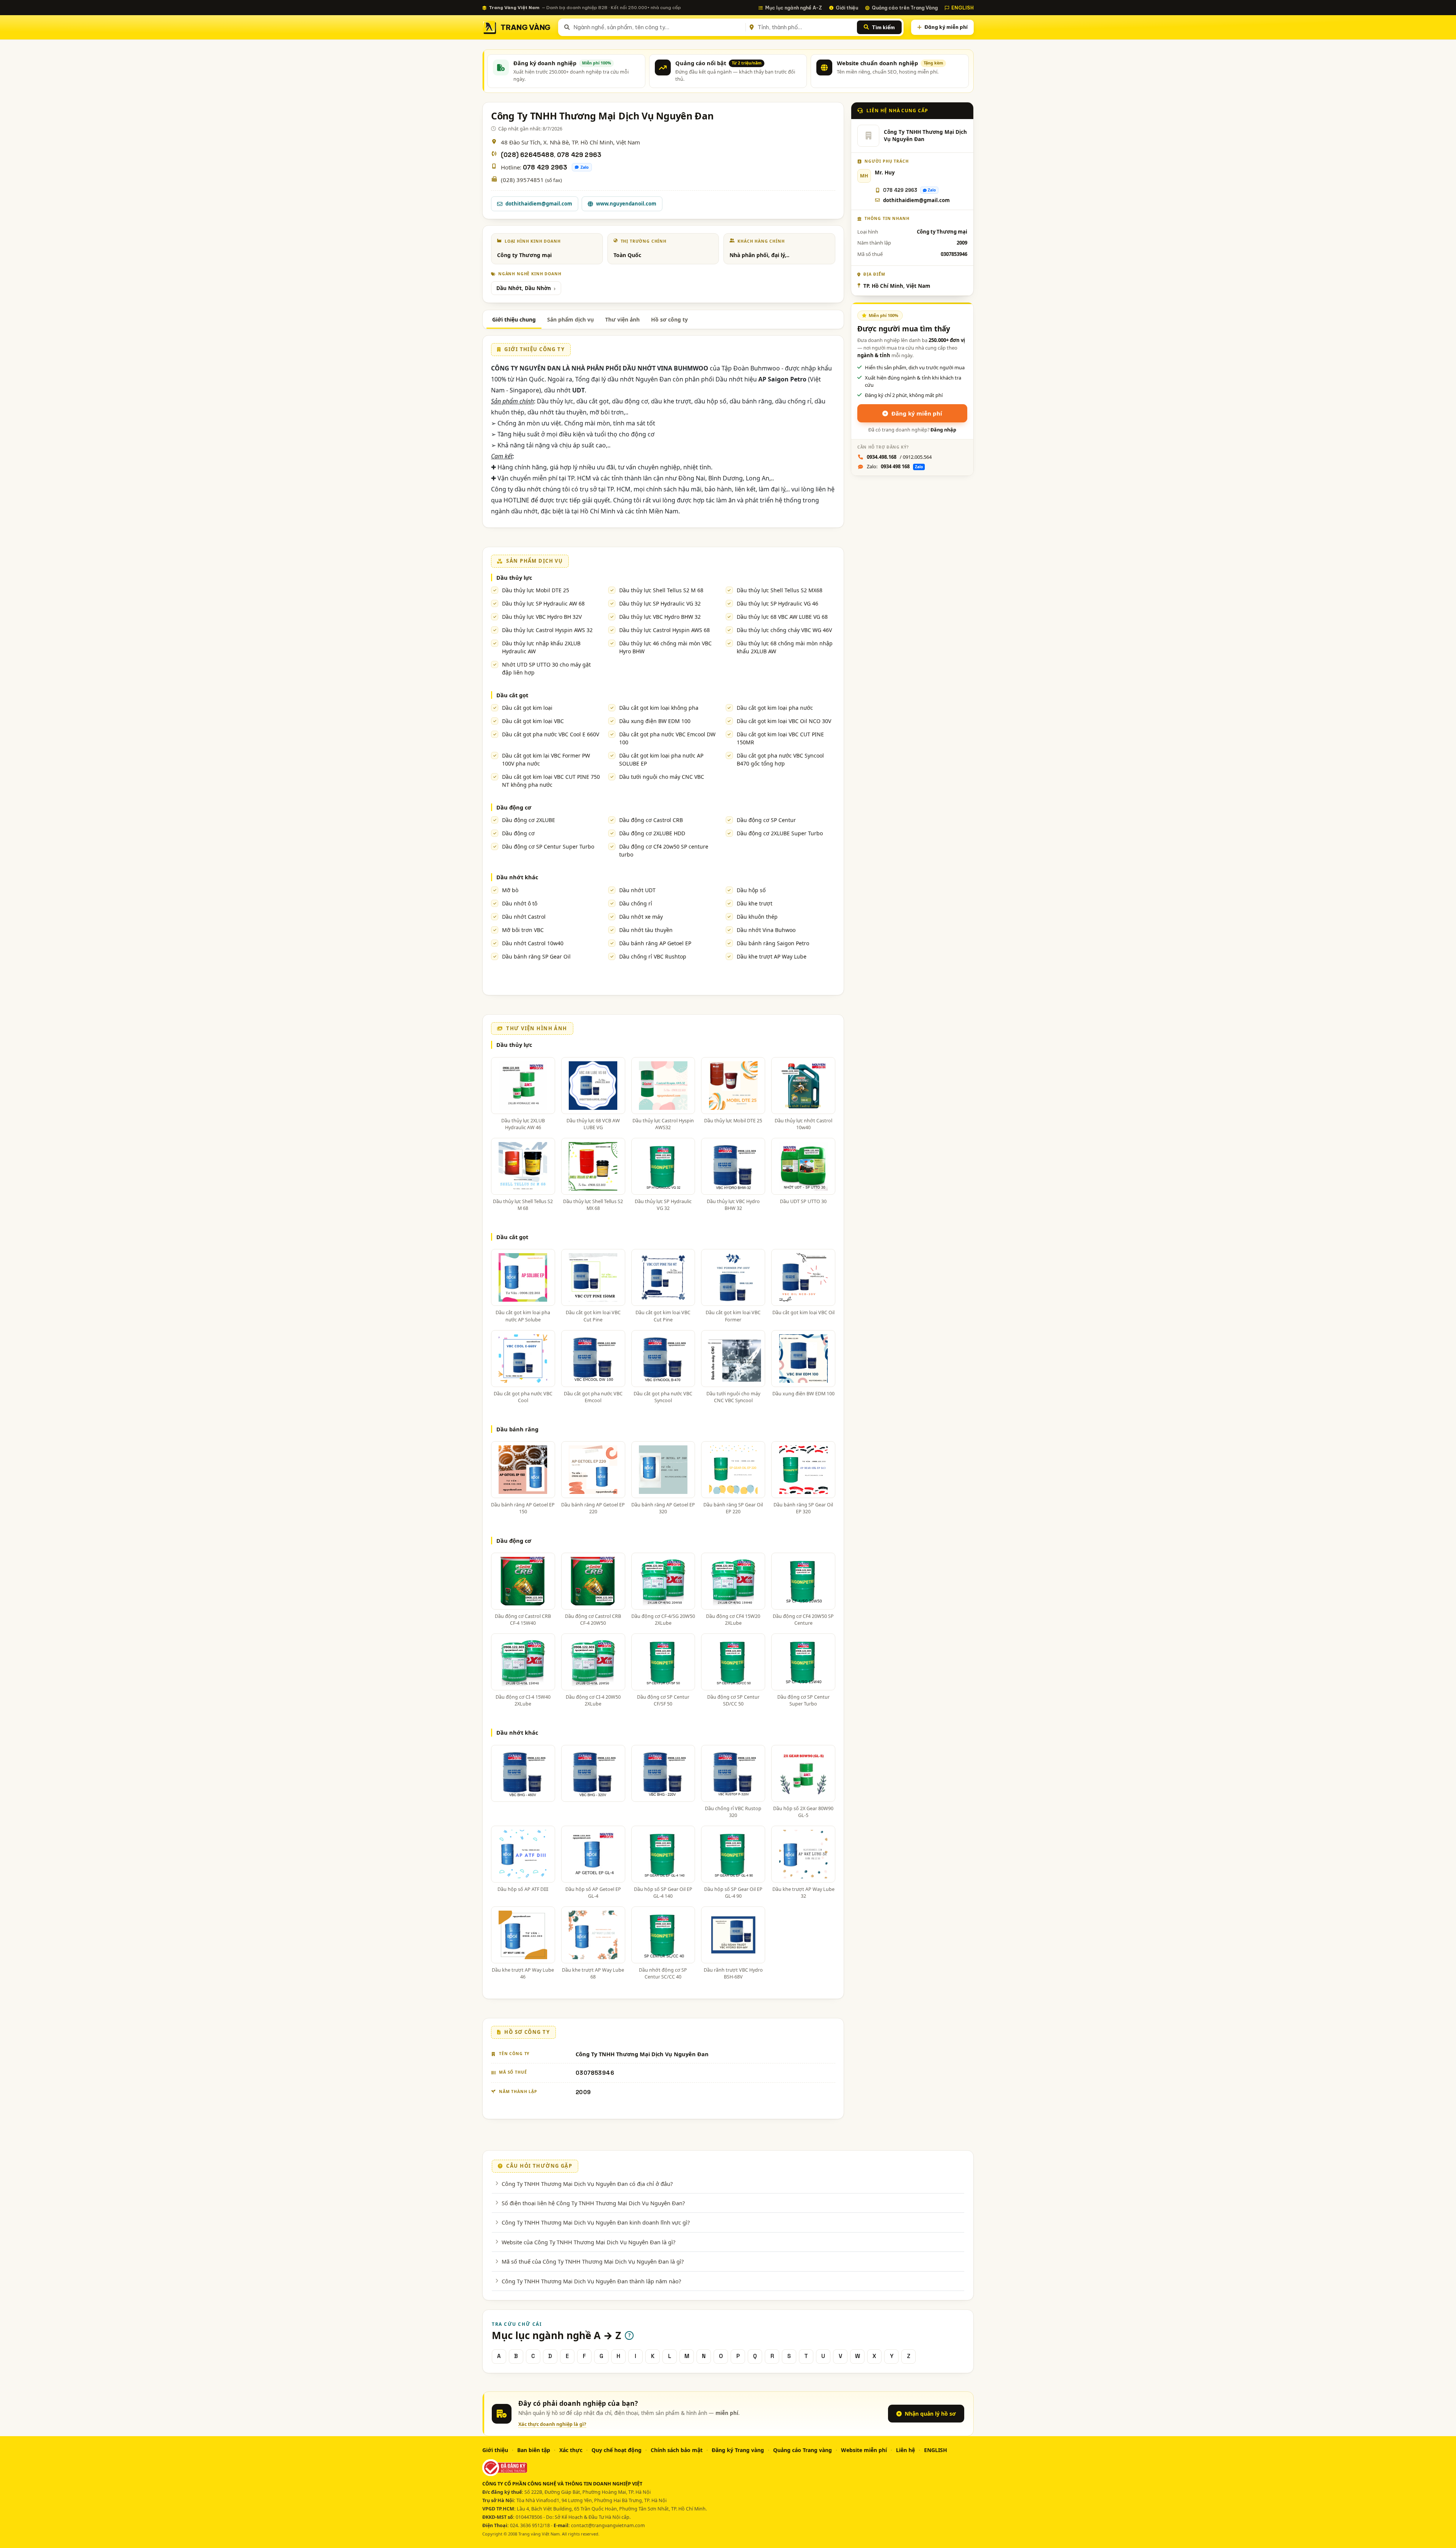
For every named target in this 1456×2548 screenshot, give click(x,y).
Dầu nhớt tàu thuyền (646, 930)
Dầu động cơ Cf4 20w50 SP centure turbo (664, 850)
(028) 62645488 (527, 155)
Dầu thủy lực (514, 577)
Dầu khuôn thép (757, 917)
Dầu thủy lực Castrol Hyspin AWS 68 (664, 630)
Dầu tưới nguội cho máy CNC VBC (662, 777)
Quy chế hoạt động (617, 2450)
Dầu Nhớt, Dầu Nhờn (524, 288)
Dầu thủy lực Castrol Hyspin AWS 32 (547, 630)
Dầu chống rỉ (636, 903)
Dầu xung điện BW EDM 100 (655, 721)
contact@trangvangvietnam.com (608, 2525)
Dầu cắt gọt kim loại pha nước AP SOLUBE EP (661, 759)
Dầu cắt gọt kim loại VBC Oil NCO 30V (784, 721)
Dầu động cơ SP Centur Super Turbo (548, 846)
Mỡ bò (510, 890)
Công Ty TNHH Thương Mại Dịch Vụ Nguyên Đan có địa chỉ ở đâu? (587, 2184)
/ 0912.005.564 (899, 457)
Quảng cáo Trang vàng (803, 2450)
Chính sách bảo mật (677, 2450)
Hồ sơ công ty (669, 319)
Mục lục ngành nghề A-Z (794, 8)
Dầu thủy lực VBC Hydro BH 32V (542, 617)
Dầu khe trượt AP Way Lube (772, 956)
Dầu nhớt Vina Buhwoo (766, 930)
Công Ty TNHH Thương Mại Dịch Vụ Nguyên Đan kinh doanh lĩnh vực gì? (596, 2222)
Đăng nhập (943, 430)
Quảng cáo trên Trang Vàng (905, 8)
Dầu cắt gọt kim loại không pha (659, 708)
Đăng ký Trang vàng (738, 2450)
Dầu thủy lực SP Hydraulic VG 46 (777, 603)
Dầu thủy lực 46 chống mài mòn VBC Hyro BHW (665, 647)
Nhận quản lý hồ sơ (930, 2414)
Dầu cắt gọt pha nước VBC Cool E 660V (551, 734)
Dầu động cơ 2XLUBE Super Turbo (780, 833)
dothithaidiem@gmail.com (539, 204)
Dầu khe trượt (755, 903)
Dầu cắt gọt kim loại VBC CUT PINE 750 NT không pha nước (551, 781)
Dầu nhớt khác (517, 877)
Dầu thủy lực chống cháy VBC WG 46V (784, 630)
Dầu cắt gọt (512, 695)
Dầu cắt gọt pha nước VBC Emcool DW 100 (667, 738)
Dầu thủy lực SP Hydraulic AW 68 (543, 603)
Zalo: (895, 466)
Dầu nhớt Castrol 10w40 (533, 943)
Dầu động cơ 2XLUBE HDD (652, 833)
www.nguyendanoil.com (626, 204)
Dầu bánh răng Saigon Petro (773, 943)
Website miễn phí (864, 2450)
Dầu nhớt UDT (637, 890)
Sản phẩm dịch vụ (570, 319)
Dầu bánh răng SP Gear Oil (536, 956)
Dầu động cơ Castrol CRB (651, 820)
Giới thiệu (847, 8)
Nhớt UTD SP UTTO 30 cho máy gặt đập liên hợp (546, 668)
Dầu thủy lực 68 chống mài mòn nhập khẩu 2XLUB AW (785, 647)
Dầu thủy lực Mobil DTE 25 (536, 590)
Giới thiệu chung (514, 319)
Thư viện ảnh (622, 319)
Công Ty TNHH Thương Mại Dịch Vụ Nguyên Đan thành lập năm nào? (591, 2281)
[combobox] (658, 27)
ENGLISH (963, 8)
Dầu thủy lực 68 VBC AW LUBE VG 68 (782, 617)
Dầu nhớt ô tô (520, 903)
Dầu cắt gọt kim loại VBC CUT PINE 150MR (780, 738)
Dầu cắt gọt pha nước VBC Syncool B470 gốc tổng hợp (780, 759)
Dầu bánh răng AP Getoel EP (655, 943)
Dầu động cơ (514, 807)
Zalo (585, 167)
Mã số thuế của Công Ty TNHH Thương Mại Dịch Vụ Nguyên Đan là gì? (593, 2261)
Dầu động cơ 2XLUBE (529, 820)
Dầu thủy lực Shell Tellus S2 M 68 (661, 590)
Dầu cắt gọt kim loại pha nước (775, 708)
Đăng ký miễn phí (946, 27)
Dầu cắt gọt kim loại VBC (533, 721)
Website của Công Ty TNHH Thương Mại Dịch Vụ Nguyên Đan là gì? (588, 2242)
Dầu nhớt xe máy (641, 917)
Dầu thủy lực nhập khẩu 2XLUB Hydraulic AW (541, 647)
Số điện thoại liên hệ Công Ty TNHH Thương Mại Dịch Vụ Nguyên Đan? (593, 2203)
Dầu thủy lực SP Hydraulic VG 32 (660, 603)
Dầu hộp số (751, 890)
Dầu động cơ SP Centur (766, 820)
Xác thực (571, 2450)
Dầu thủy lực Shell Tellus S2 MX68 (780, 590)
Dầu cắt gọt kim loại (527, 708)
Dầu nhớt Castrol (524, 917)
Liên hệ (905, 2450)
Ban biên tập (534, 2450)
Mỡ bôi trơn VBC (523, 930)
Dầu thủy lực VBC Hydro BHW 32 (660, 617)
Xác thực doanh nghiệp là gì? (552, 2424)
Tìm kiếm (883, 27)
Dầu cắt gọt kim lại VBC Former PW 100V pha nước (546, 759)
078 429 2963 (579, 155)
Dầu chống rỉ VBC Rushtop (653, 956)
